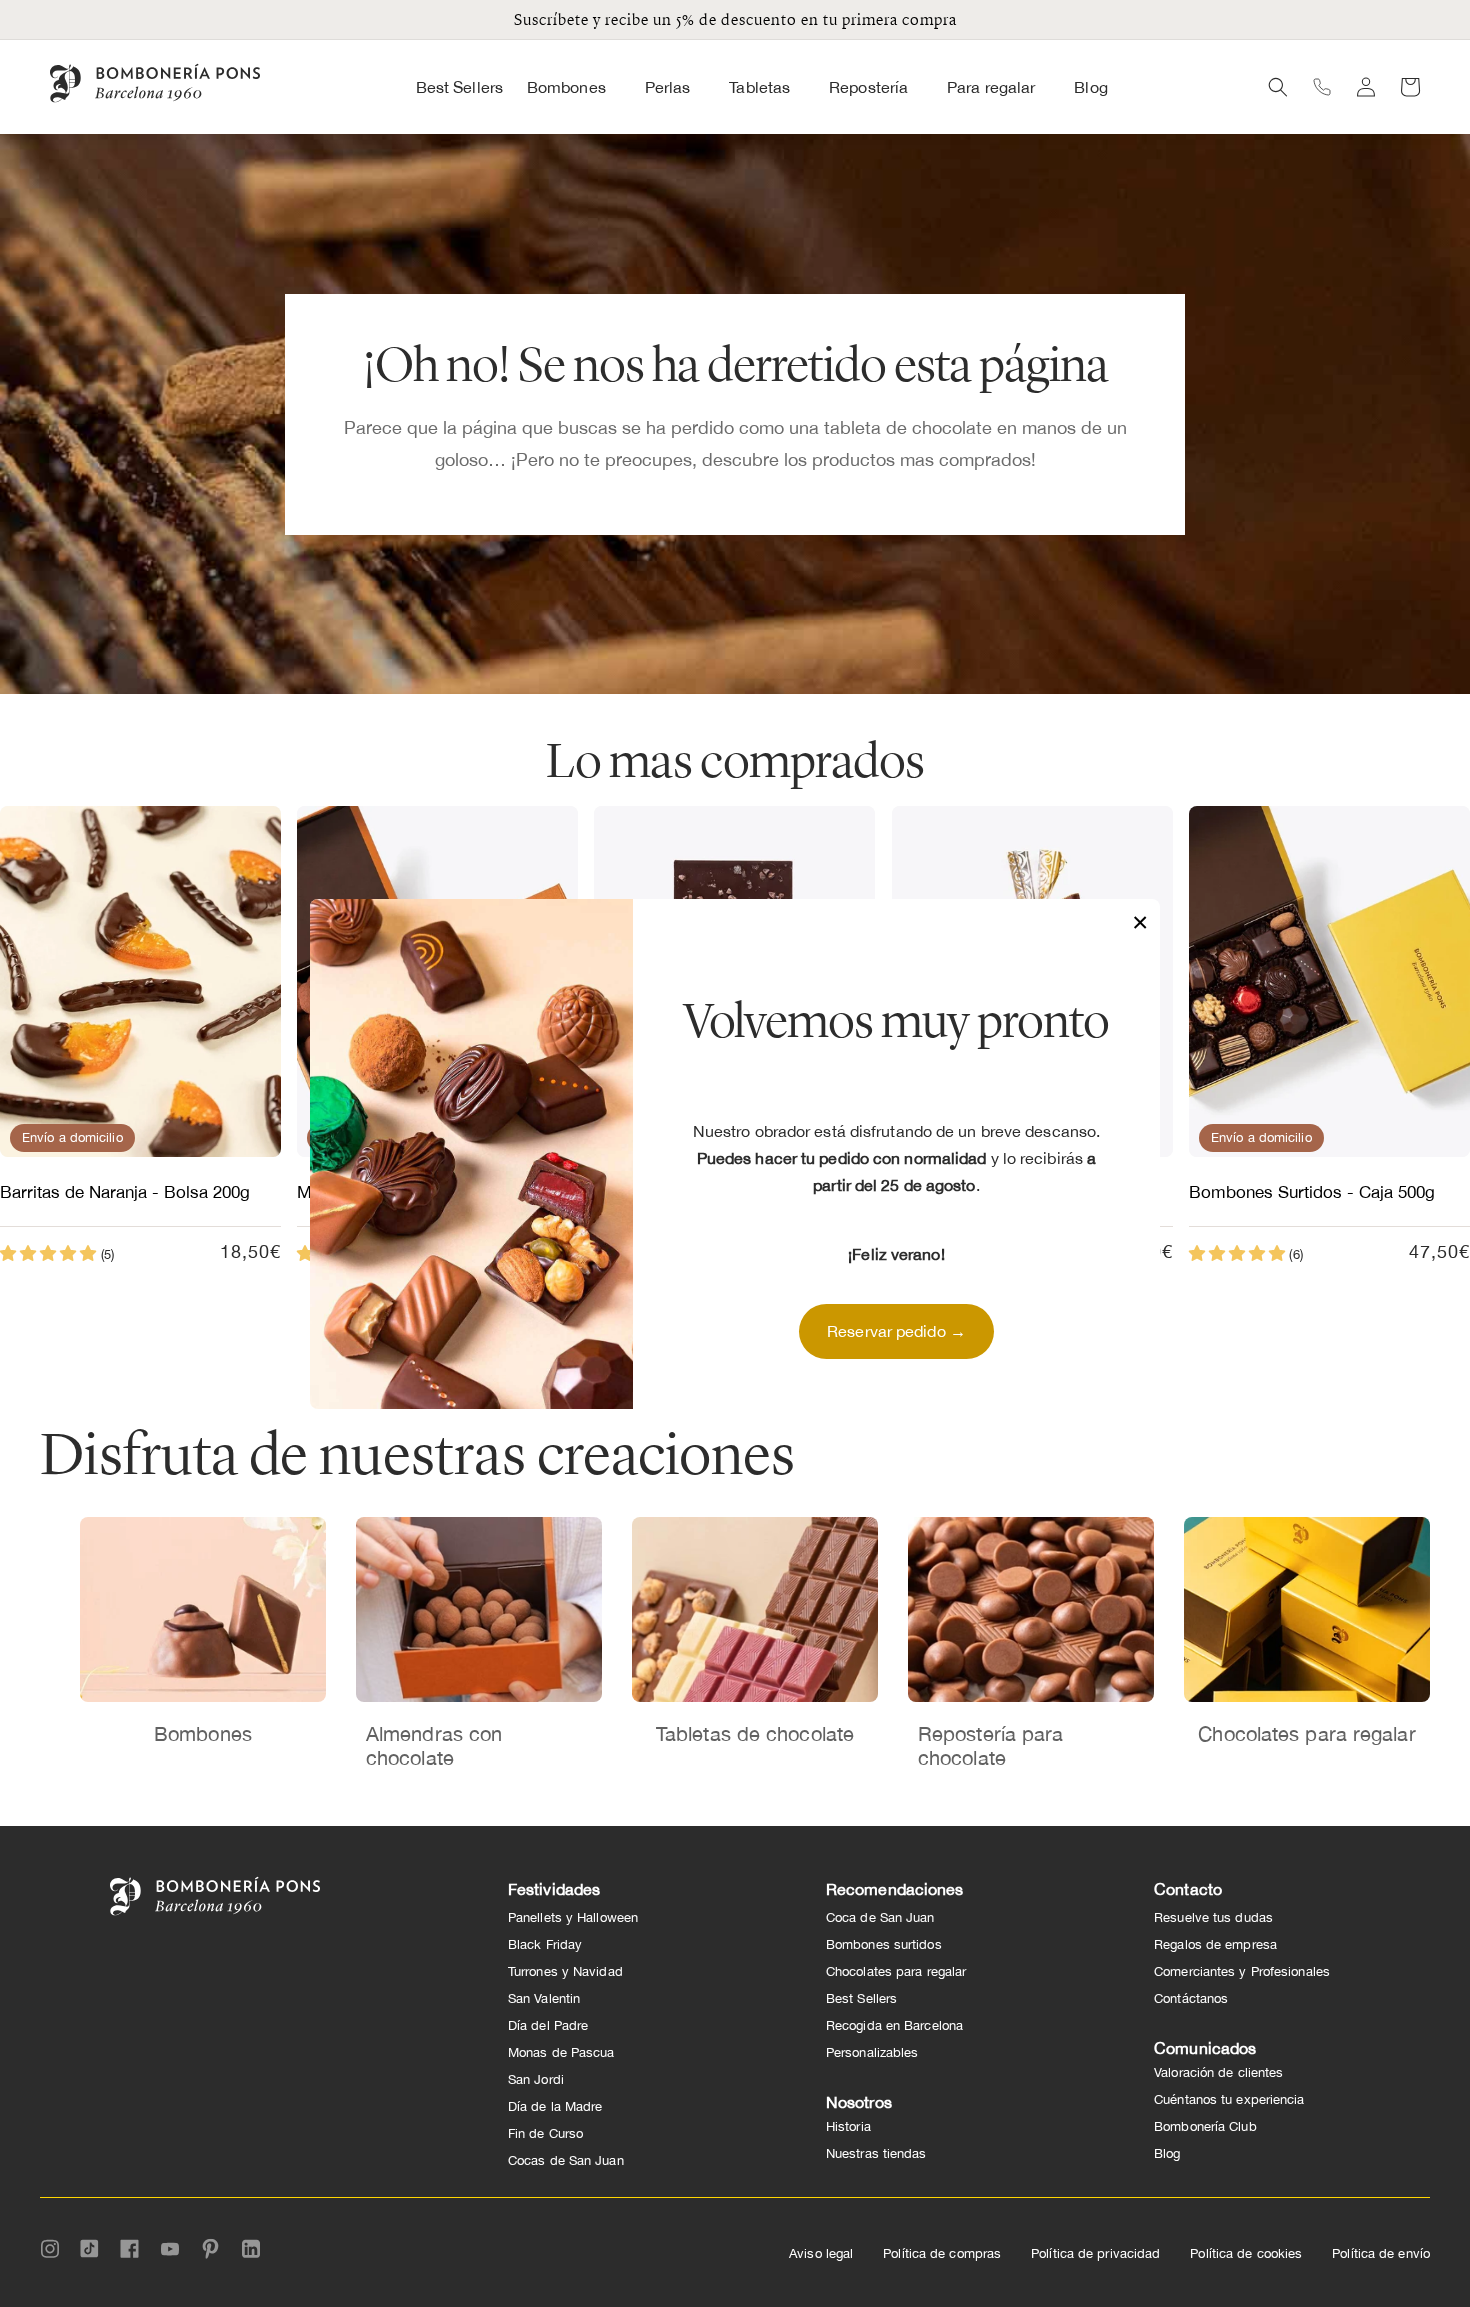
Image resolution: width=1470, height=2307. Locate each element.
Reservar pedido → (896, 1331)
